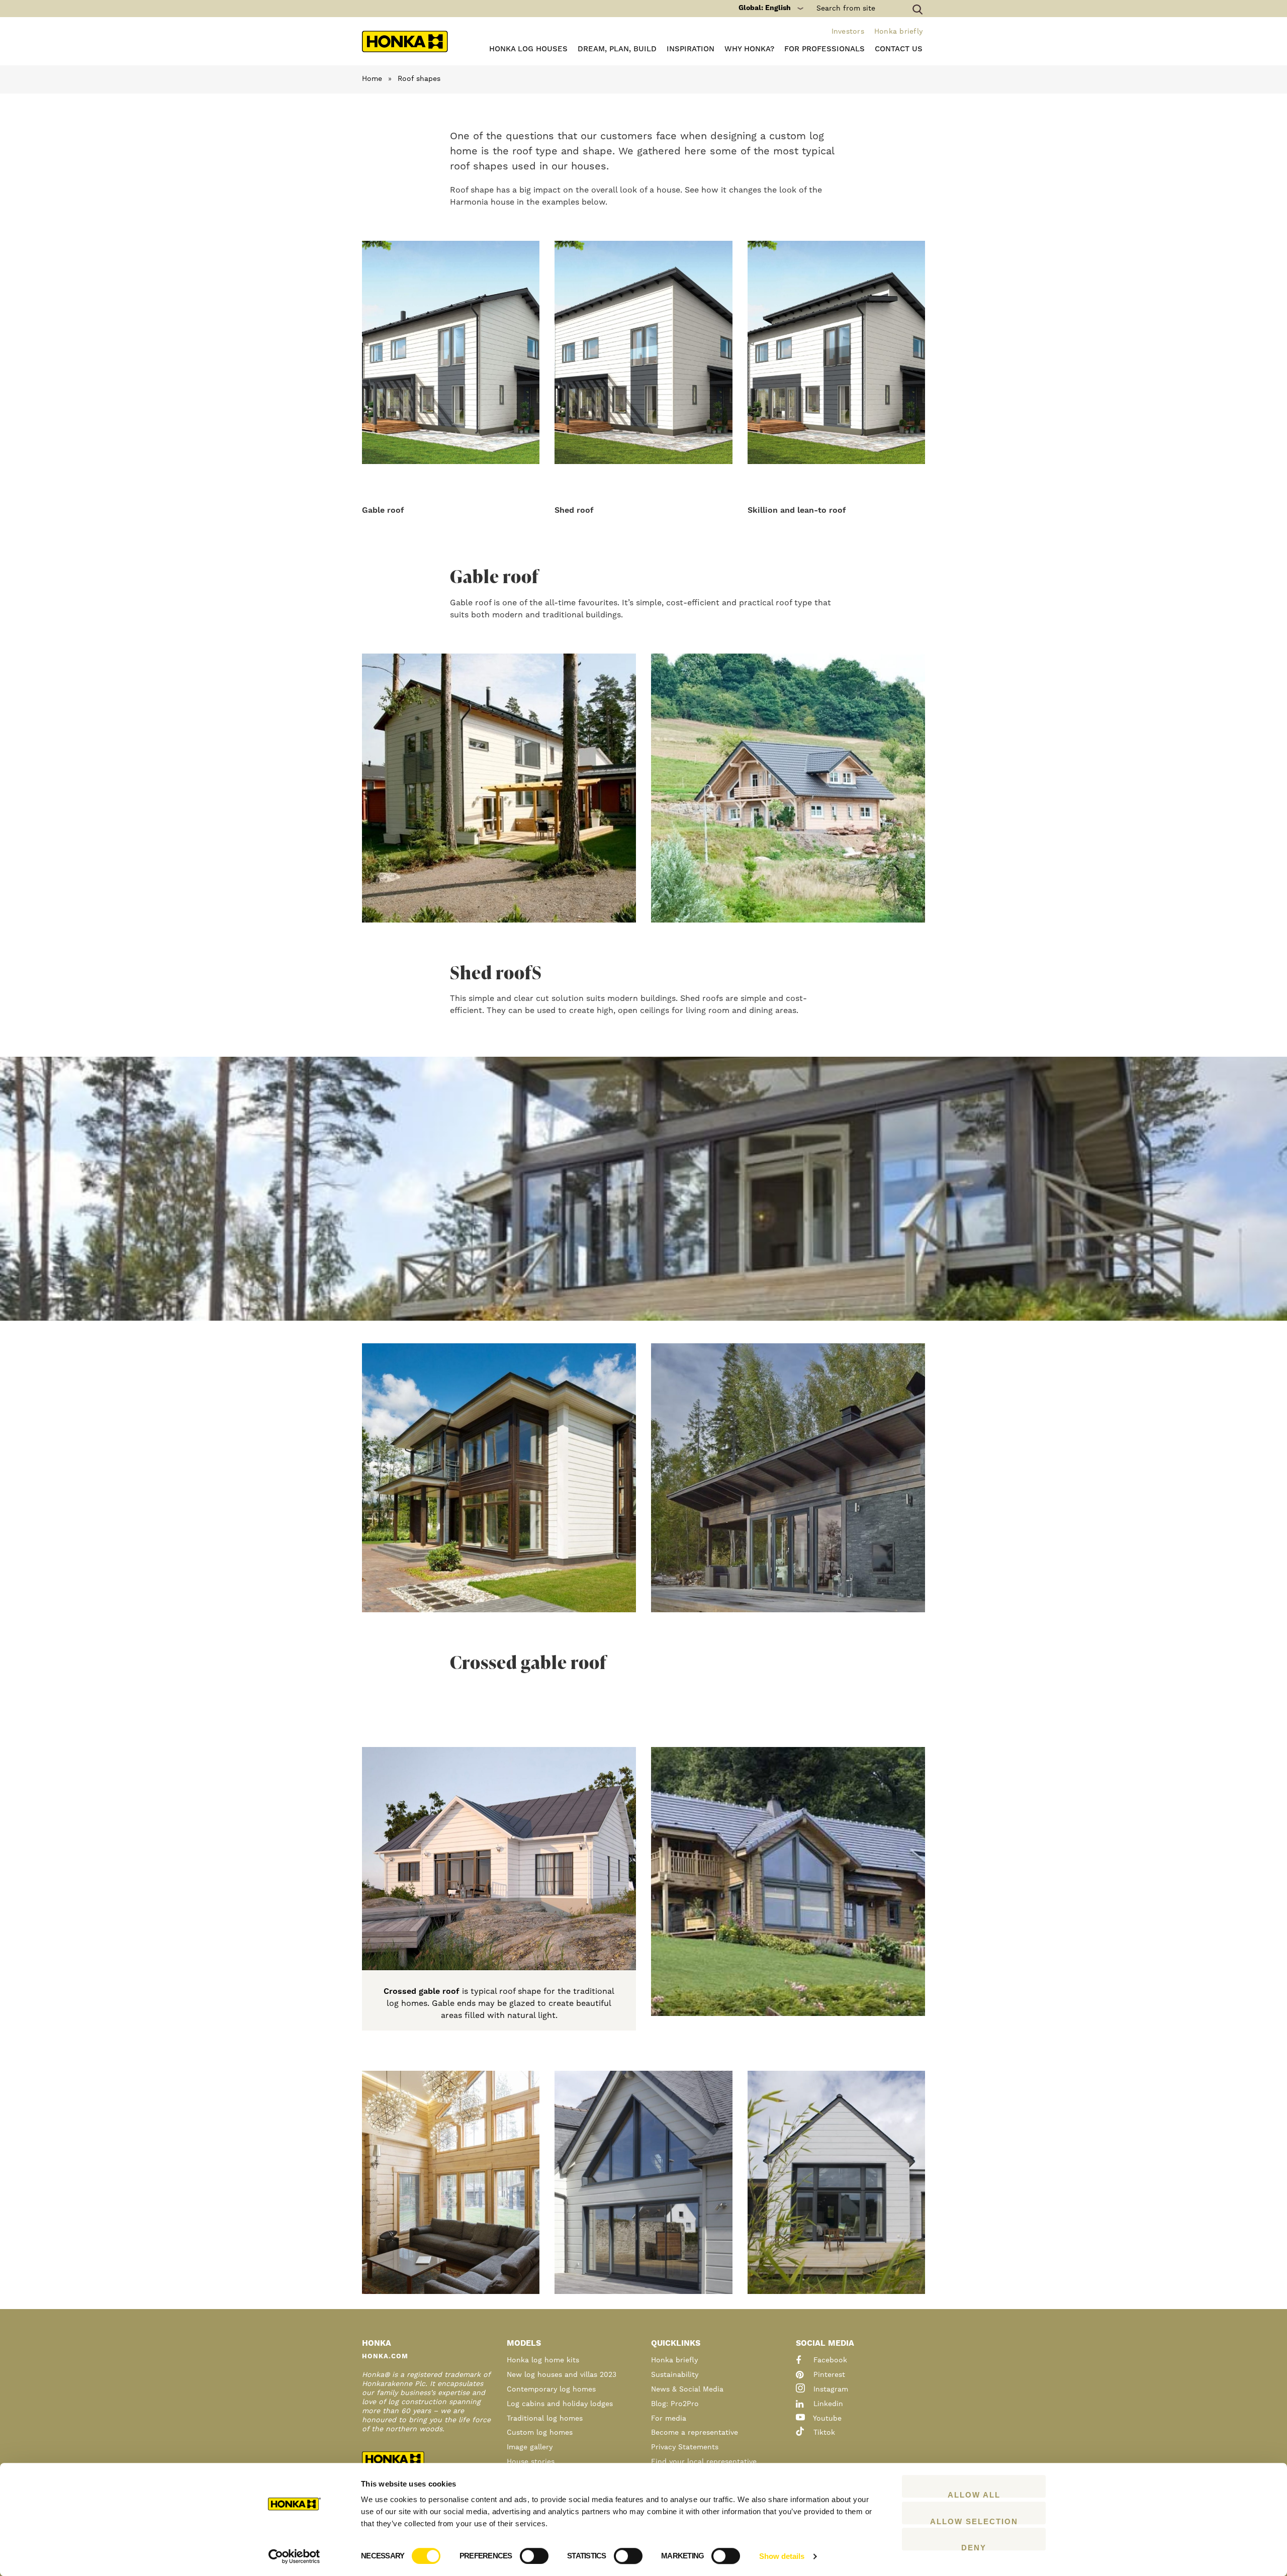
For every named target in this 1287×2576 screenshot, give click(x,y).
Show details (782, 2556)
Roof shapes (419, 79)
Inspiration (691, 49)
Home (372, 79)
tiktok (823, 2433)
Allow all (974, 2494)
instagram (830, 2389)
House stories (531, 2462)
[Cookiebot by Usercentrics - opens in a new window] (294, 2556)
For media (669, 2419)
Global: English (765, 8)
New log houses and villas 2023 (562, 2375)
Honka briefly (898, 32)
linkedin (827, 2404)
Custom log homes (540, 2433)
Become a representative (695, 2433)
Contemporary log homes (551, 2389)
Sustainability (675, 2375)
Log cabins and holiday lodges (560, 2404)
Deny (974, 2547)
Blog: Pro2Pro (675, 2404)
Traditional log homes (545, 2419)
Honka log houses (528, 49)
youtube (826, 2419)
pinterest (828, 2375)
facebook (829, 2360)
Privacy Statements (685, 2447)
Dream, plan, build (617, 49)
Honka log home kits (543, 2360)
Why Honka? (749, 49)
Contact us (899, 49)
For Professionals (824, 49)
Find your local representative (704, 2462)
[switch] (534, 2556)
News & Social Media (687, 2389)
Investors (848, 32)
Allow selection (974, 2521)
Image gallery (530, 2447)
